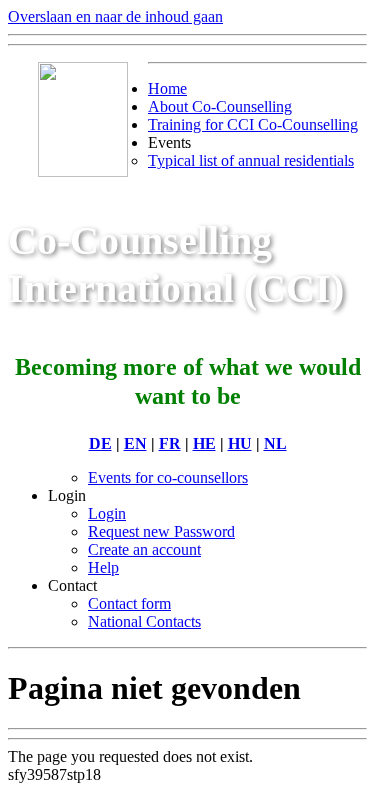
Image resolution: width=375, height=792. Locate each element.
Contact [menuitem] (72, 585)
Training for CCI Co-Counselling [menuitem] (253, 124)
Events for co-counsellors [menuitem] (168, 477)
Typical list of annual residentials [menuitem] (251, 160)
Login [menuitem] (67, 495)
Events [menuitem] (169, 142)
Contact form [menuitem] (129, 603)
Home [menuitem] (167, 88)
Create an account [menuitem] (144, 549)
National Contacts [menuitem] (144, 621)
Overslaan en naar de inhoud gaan (115, 16)
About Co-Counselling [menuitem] (220, 106)
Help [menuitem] (103, 567)
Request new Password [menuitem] (161, 531)
